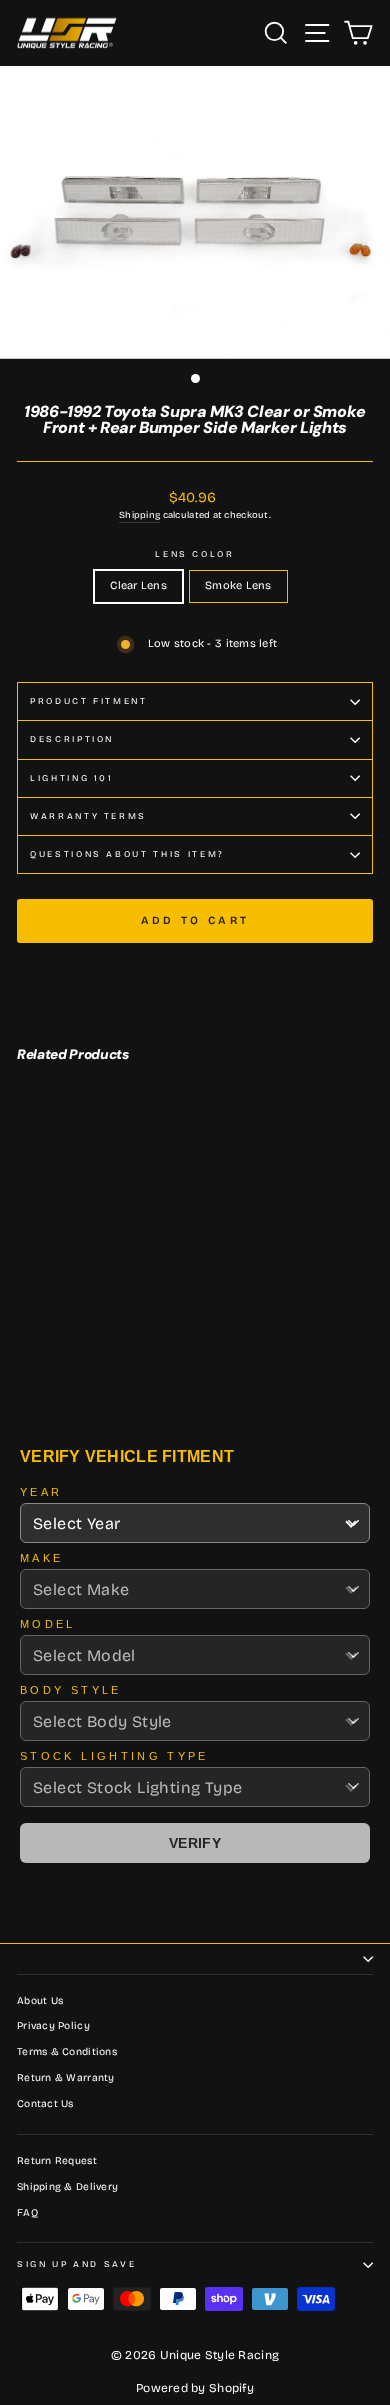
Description (72, 739)
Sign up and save (76, 2264)
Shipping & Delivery (67, 2187)
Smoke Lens (238, 585)
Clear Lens (138, 585)
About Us (40, 2001)
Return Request (57, 2161)
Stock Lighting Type (114, 1756)
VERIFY (195, 1843)
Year (41, 1492)
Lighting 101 (72, 778)
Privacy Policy (53, 2026)
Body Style (71, 1690)
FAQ (27, 2213)
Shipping (139, 515)
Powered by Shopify (195, 2388)
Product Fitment (89, 701)
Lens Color (195, 554)
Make (41, 1558)
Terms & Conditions (67, 2052)
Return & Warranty (66, 2078)
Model (48, 1624)
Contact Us (45, 2104)
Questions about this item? (127, 854)
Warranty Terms (88, 816)
